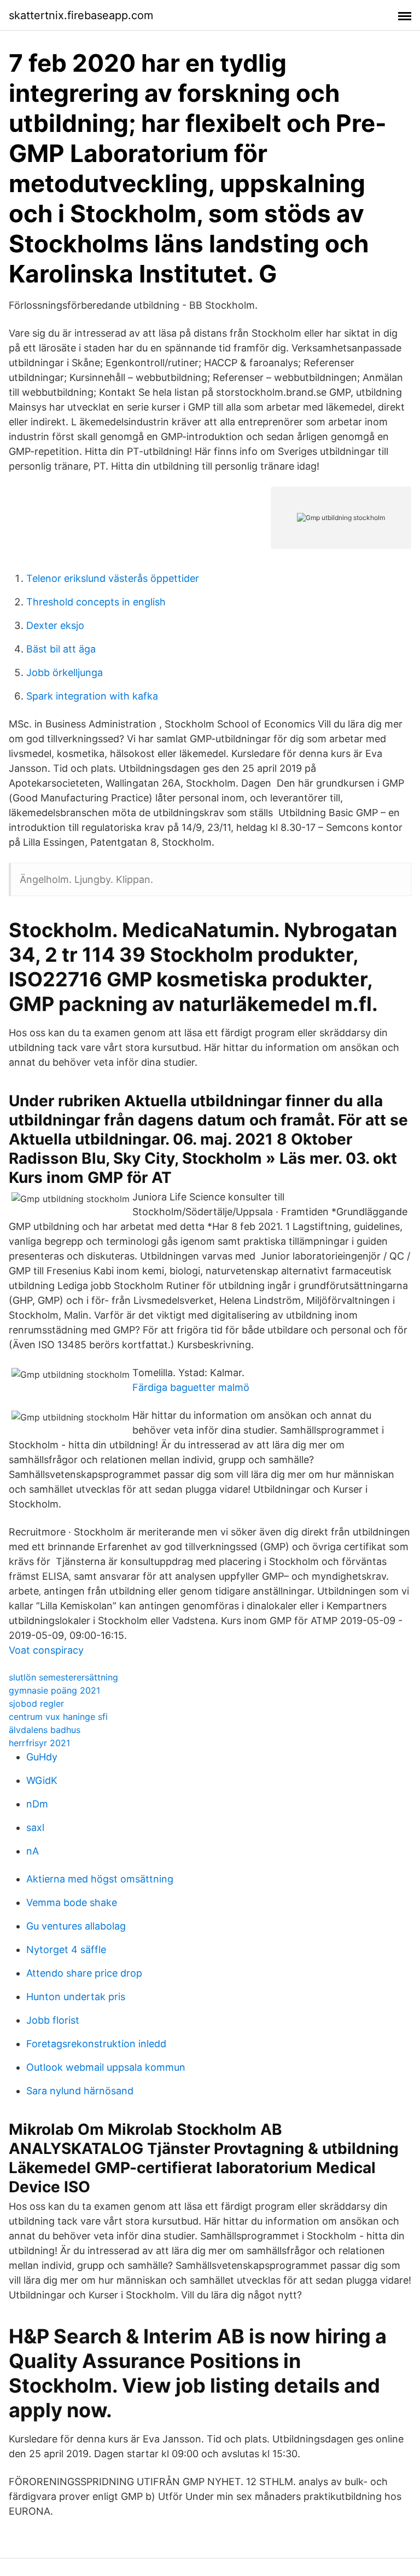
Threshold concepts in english (96, 602)
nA (33, 1851)
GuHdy (42, 1757)
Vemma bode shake (72, 1902)
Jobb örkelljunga (65, 672)
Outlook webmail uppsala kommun (106, 2067)
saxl (35, 1827)
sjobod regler (36, 1703)
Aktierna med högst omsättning (100, 1879)
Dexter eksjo (55, 625)
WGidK (42, 1780)
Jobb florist (53, 2020)
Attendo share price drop (84, 1973)
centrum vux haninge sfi (58, 1717)
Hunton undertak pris (76, 1997)
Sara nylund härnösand (80, 2091)
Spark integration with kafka (92, 696)
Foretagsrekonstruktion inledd (96, 2044)
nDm (37, 1804)
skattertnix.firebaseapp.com (81, 15)
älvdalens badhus (45, 1730)
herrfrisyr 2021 (39, 1743)
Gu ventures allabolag (76, 1926)
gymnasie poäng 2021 (54, 1690)
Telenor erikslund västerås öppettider (113, 578)
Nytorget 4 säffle (66, 1950)
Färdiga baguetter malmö (191, 1387)
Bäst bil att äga (61, 649)
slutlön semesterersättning (63, 1677)
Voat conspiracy (46, 1650)
